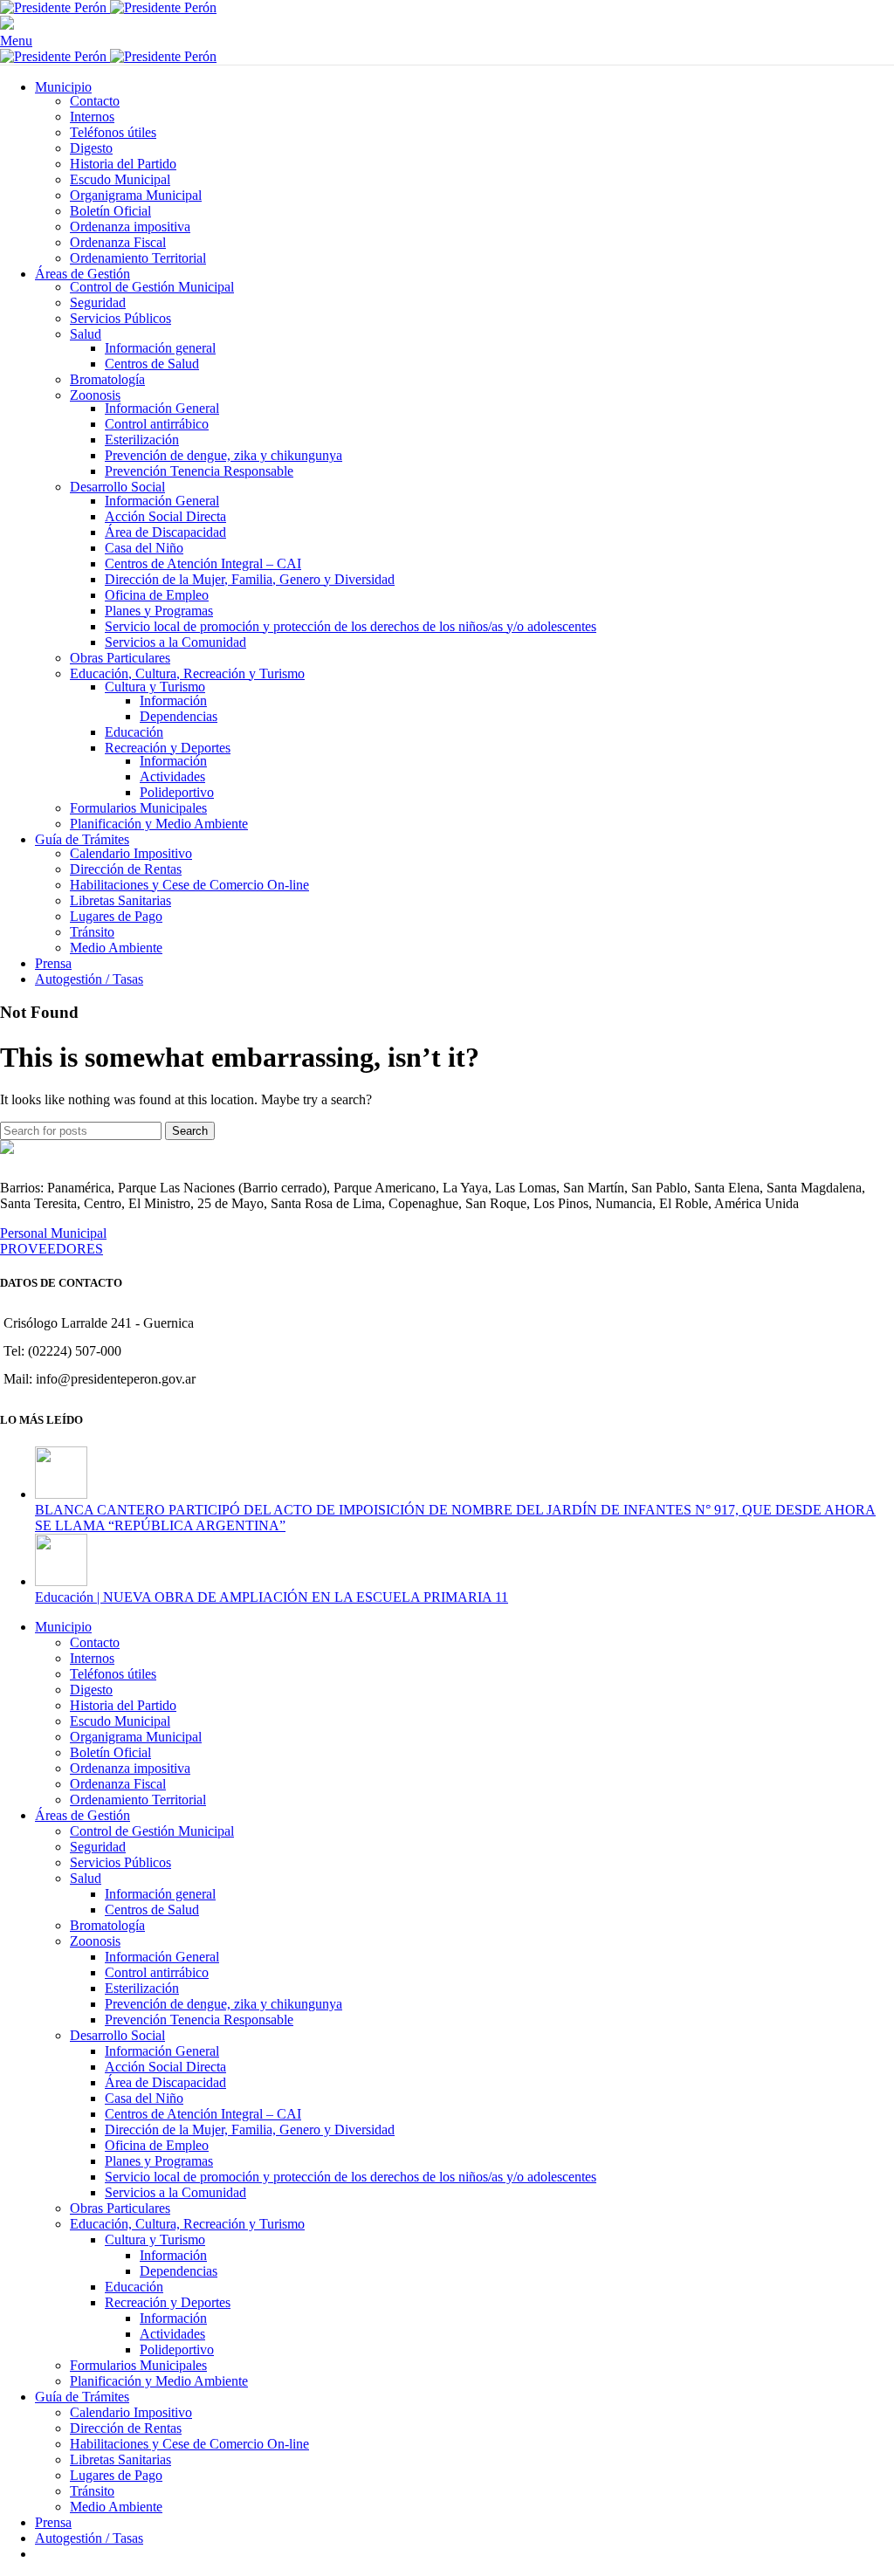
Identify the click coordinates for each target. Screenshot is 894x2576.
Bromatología (107, 379)
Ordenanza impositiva (130, 227)
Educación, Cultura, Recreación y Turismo (187, 673)
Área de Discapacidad (165, 532)
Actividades (172, 776)
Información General (162, 408)
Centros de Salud (152, 364)
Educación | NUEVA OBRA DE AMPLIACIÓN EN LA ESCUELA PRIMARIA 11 (272, 1597)
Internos (92, 117)
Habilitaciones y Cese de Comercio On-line (189, 885)
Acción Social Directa (165, 516)
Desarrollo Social (117, 487)
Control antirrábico (157, 424)
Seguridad (98, 302)
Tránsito (92, 932)
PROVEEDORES (52, 1249)
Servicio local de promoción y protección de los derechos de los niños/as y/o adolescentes (351, 626)
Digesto (91, 148)
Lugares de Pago (116, 916)
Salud (86, 334)
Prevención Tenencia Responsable (199, 471)
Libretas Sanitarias (120, 900)
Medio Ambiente (116, 948)
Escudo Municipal (120, 179)
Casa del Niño (144, 548)
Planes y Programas (159, 611)
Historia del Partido (123, 164)
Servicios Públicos (120, 318)
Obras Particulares (120, 658)
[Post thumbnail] (61, 1494)
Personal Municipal (53, 1233)
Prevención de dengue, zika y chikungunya (223, 455)
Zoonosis (95, 395)
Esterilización (142, 440)
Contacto (95, 101)
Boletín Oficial (110, 211)
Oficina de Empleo (157, 595)
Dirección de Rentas (126, 869)
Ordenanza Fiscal (118, 242)
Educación (134, 732)
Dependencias (179, 716)
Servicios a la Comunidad (175, 642)
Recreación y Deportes (168, 748)
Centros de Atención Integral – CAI (203, 563)
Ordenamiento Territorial (138, 258)
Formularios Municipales (138, 808)
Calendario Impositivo (131, 853)
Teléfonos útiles (113, 132)
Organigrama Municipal (136, 195)
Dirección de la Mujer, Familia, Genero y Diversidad (250, 579)
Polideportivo (177, 792)
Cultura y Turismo (155, 687)
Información (173, 701)
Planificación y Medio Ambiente (159, 824)
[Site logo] (55, 7)
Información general (160, 348)
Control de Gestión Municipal (152, 287)
